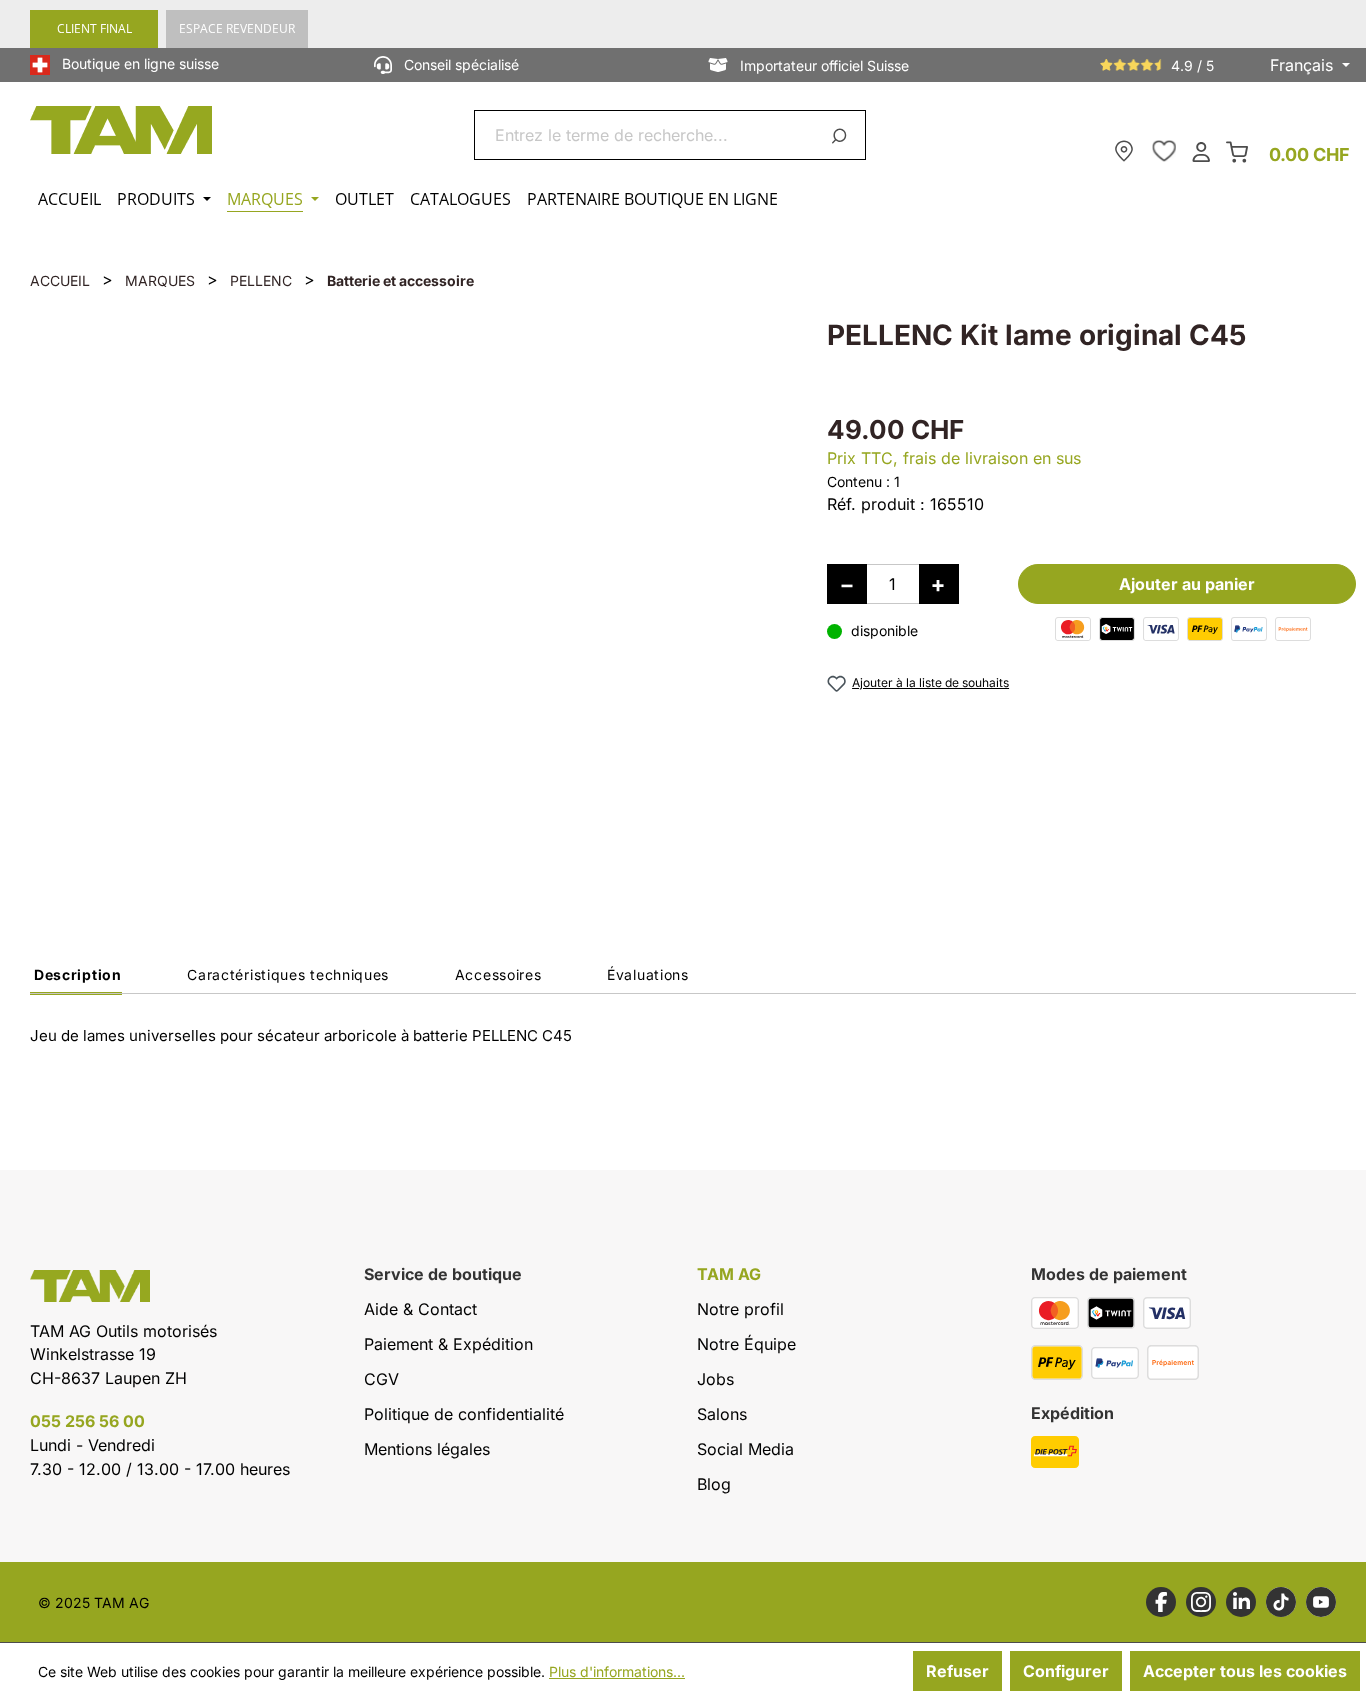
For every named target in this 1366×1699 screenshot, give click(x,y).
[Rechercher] (842, 135)
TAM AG (729, 1274)
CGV (381, 1379)
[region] (408, 595)
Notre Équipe (746, 1344)
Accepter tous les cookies (1245, 1671)
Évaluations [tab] (648, 974)
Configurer (1066, 1671)
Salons (722, 1414)
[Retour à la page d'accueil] (122, 130)
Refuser (957, 1671)
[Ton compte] (1201, 150)
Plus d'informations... (617, 1671)
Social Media (745, 1449)
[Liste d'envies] (1164, 151)
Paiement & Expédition (448, 1344)
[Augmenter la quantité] (939, 584)
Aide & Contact (420, 1309)
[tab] (76, 980)
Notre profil (740, 1309)
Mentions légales (427, 1449)
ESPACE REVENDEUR (237, 28)
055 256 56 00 (87, 1421)
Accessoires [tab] (498, 974)
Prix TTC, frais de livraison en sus (954, 458)
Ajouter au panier (1187, 584)
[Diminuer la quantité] (847, 584)
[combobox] (646, 135)
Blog (714, 1484)
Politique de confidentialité (464, 1414)
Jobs (715, 1379)
